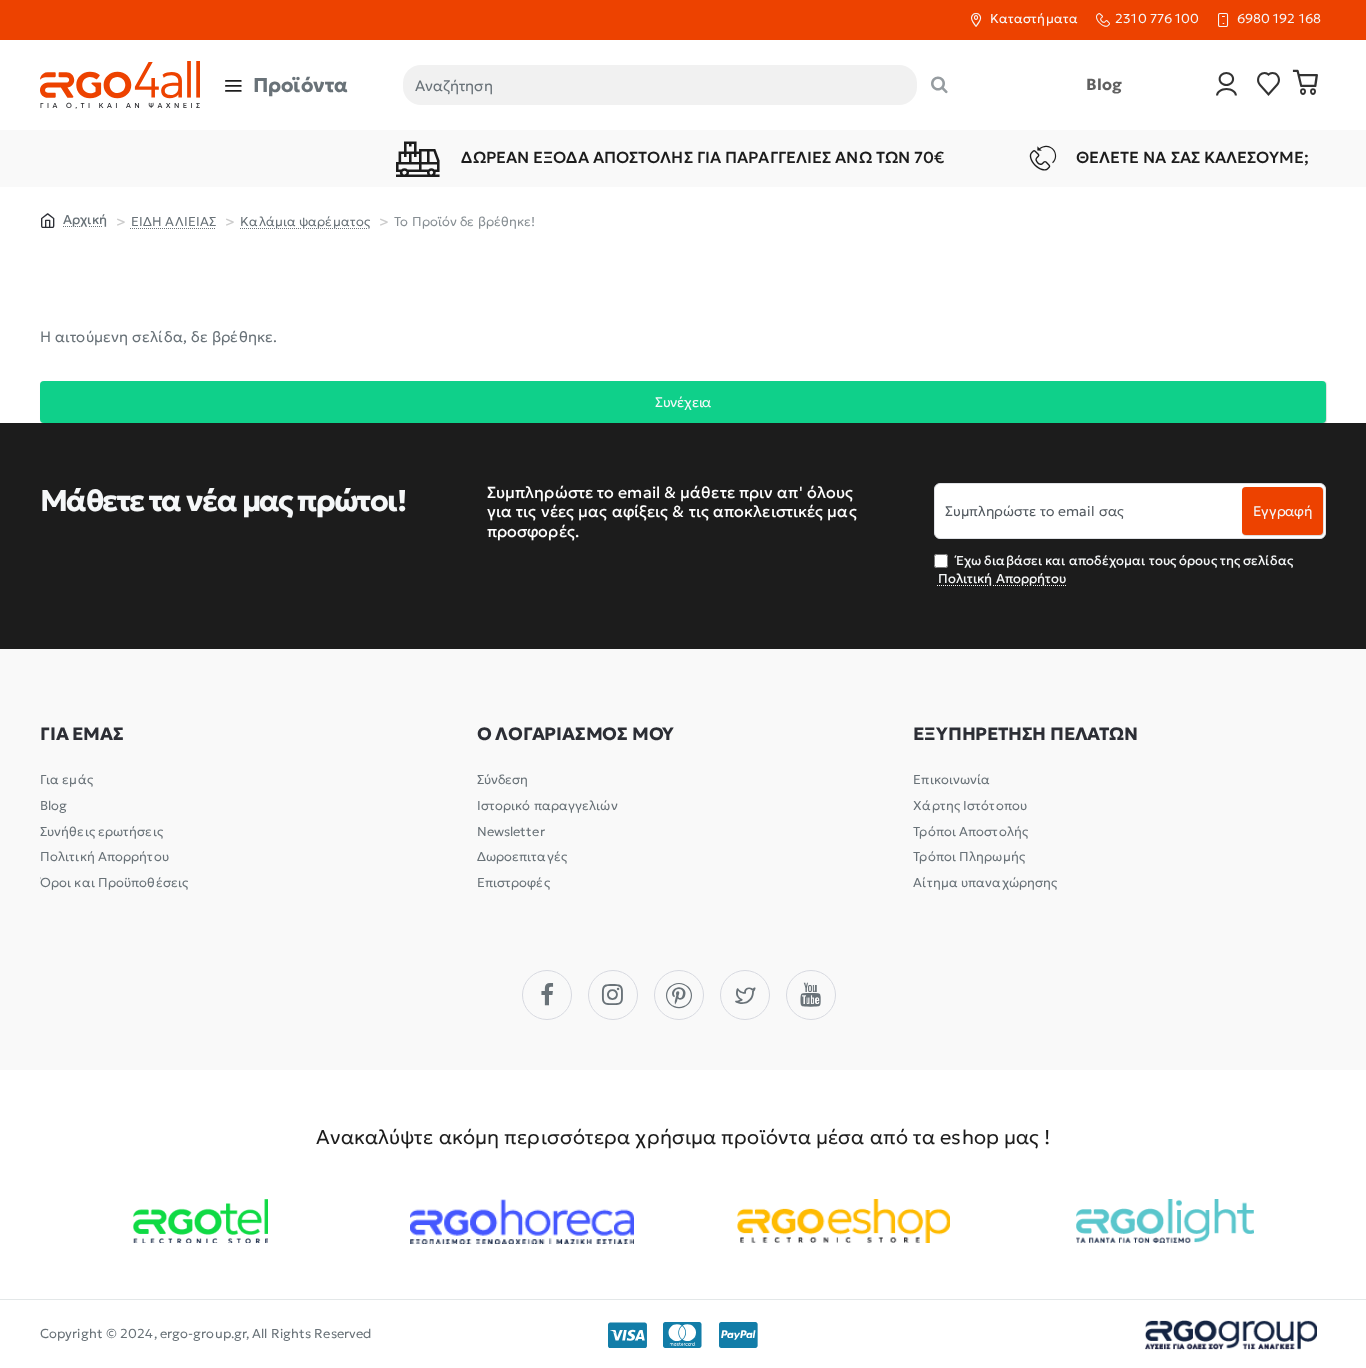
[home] (73, 219)
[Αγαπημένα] (1269, 85)
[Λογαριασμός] (1227, 85)
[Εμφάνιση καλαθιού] (1306, 85)
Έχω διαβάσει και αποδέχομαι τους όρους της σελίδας (1115, 569)
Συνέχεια (683, 402)
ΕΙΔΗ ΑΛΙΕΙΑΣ (173, 221)
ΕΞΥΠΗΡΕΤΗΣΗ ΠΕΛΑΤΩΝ (1025, 734)
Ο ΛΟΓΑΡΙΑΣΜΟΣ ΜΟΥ (576, 734)
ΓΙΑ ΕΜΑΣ (81, 734)
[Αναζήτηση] (939, 85)
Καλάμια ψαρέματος (305, 221)
